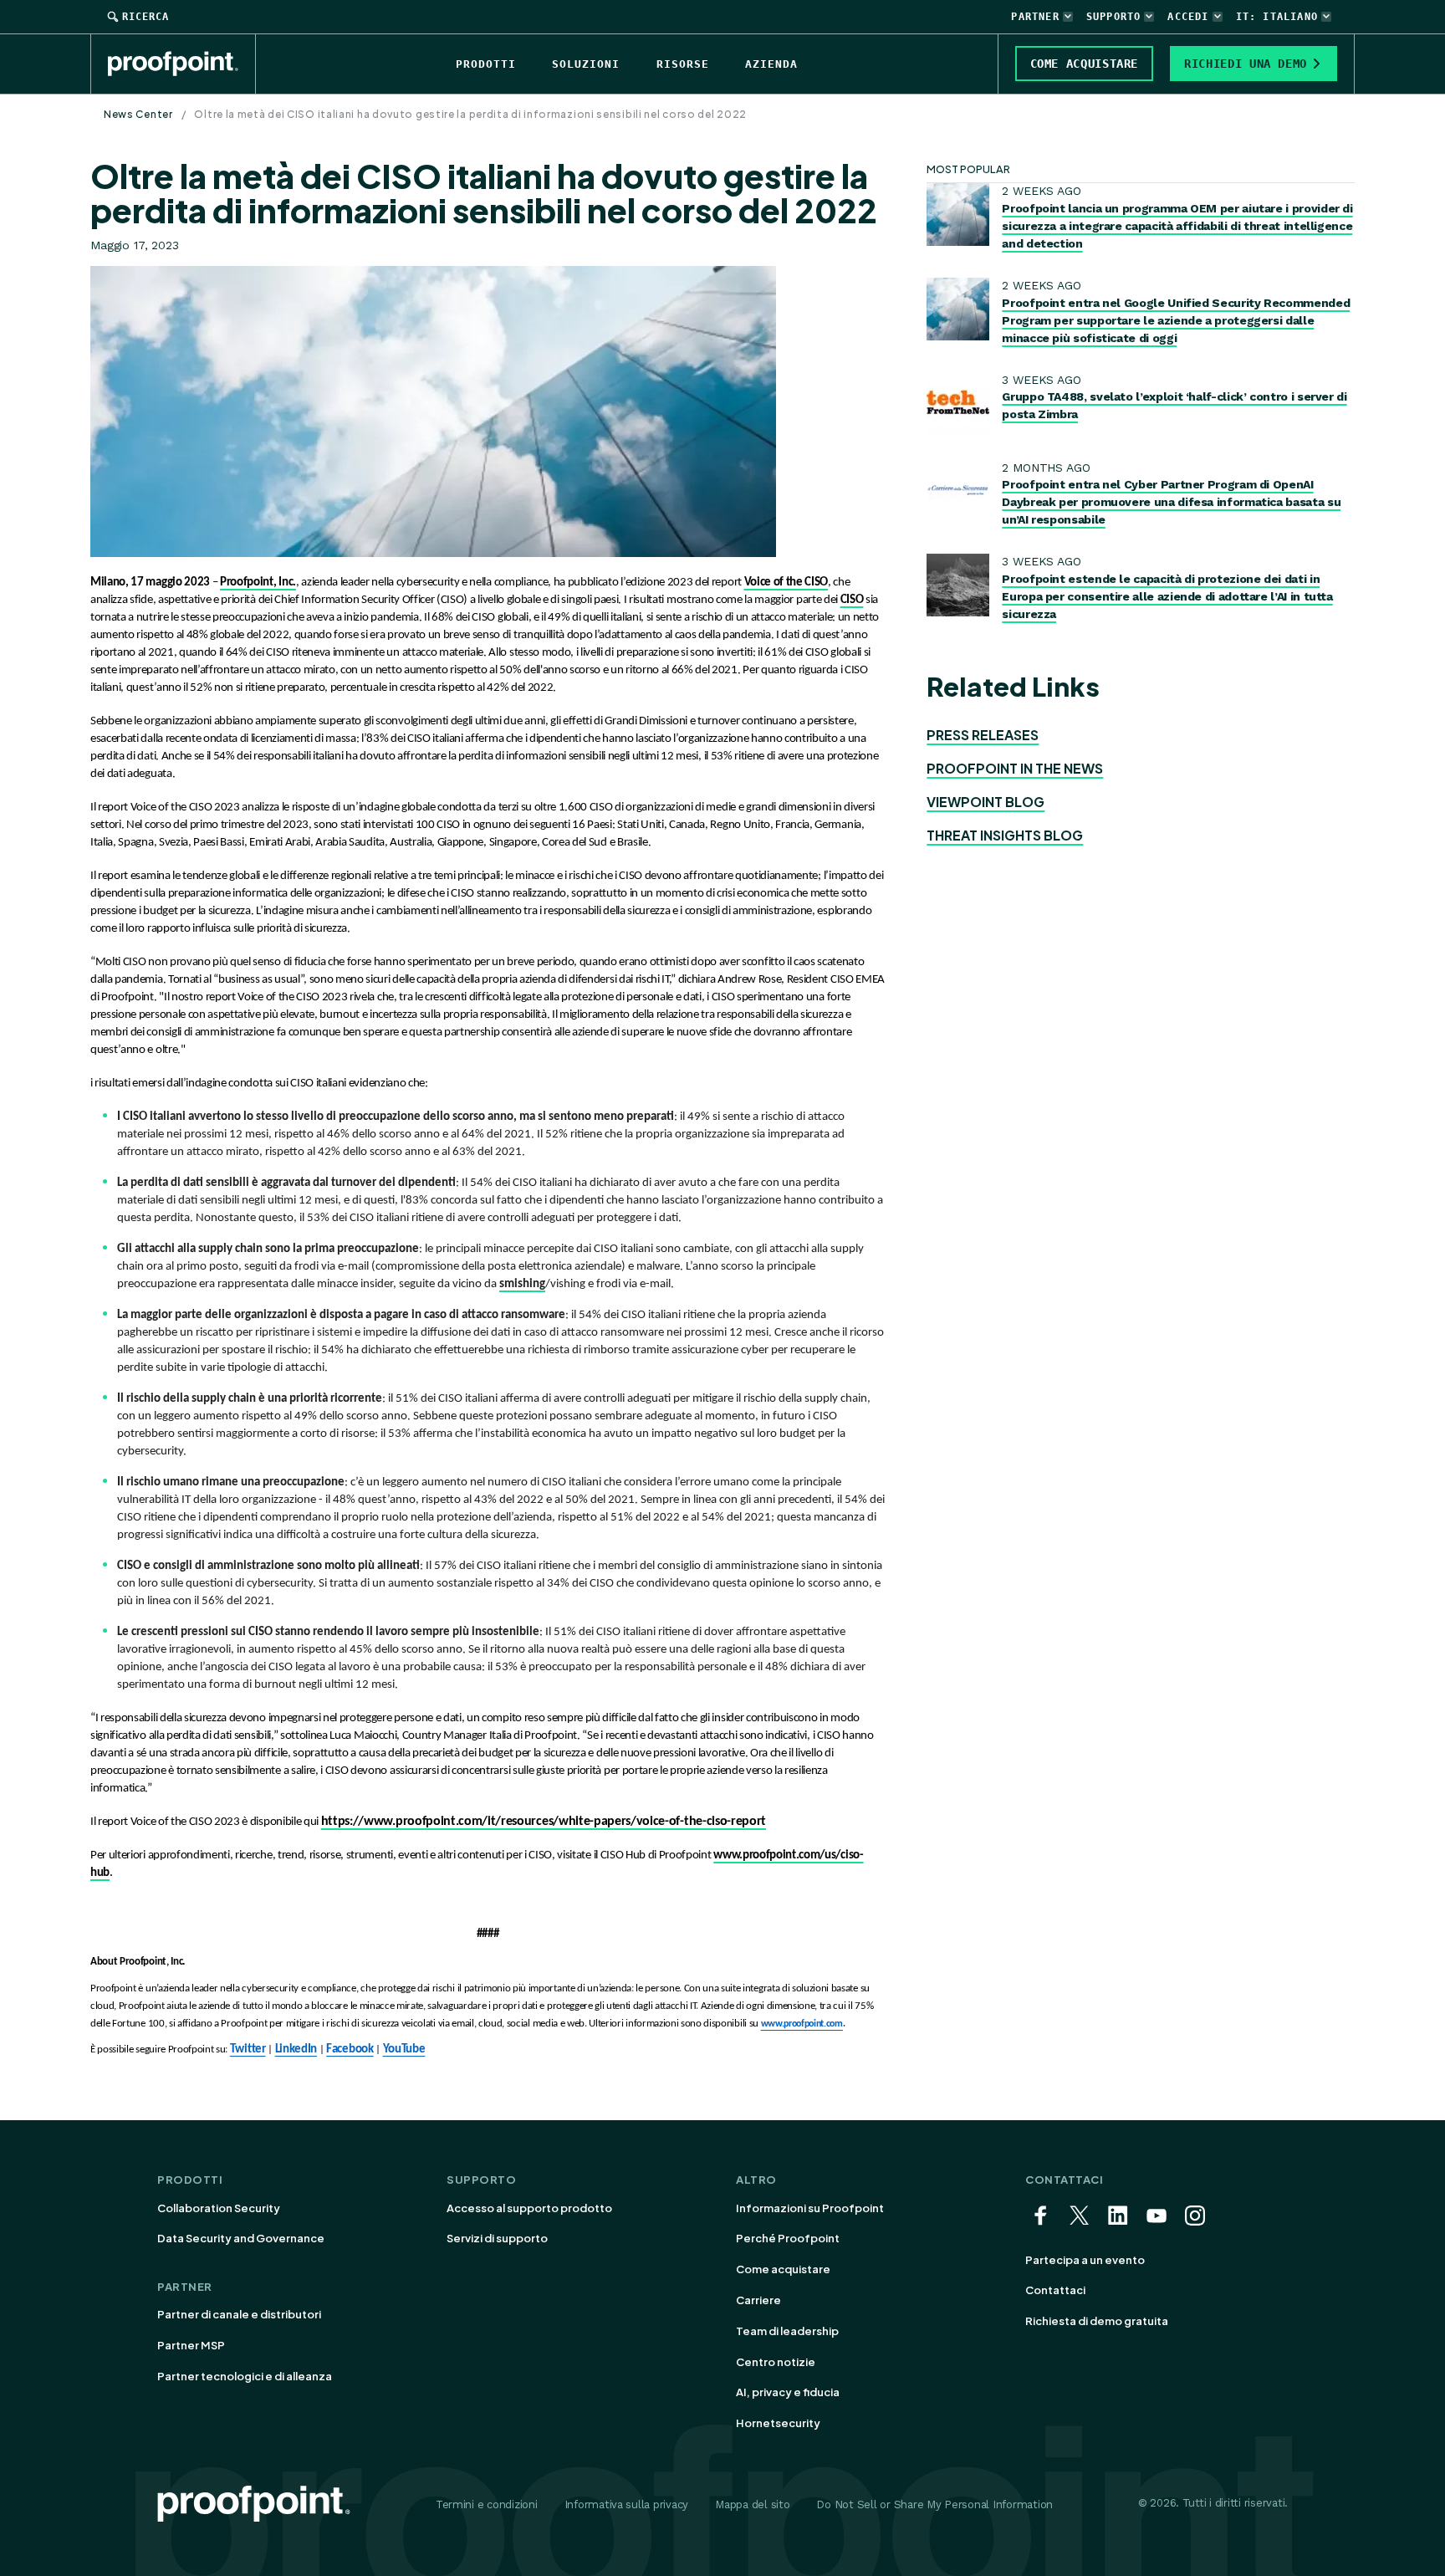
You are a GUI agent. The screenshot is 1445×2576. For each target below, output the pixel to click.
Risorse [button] (683, 64)
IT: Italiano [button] (1277, 17)
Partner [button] (1035, 17)
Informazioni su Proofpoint (810, 2208)
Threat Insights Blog (1005, 835)
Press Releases (983, 735)
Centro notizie (776, 2362)
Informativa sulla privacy (627, 2504)
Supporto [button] (1114, 17)
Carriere (758, 2300)
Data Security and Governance (241, 2238)
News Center (138, 114)
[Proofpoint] (182, 64)
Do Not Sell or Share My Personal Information (934, 2504)
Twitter (248, 2050)
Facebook (350, 2050)
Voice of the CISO (786, 583)
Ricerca (146, 17)
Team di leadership (787, 2331)
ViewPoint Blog (985, 802)
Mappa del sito (752, 2504)
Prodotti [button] (486, 64)
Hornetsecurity (778, 2423)
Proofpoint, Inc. (258, 583)
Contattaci (1055, 2290)
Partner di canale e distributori (239, 2314)
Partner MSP (191, 2345)
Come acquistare (783, 2269)
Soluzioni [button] (586, 64)
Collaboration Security (219, 2208)
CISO (852, 600)
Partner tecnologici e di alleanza (245, 2376)
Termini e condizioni (487, 2504)
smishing (522, 1284)
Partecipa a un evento (1085, 2260)
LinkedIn (296, 2050)
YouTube (404, 2050)
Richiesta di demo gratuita (1097, 2321)
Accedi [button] (1188, 17)
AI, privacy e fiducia (788, 2392)
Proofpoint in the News (1015, 768)
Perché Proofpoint (788, 2238)
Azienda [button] (771, 64)
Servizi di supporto (497, 2238)
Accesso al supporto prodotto (529, 2208)
